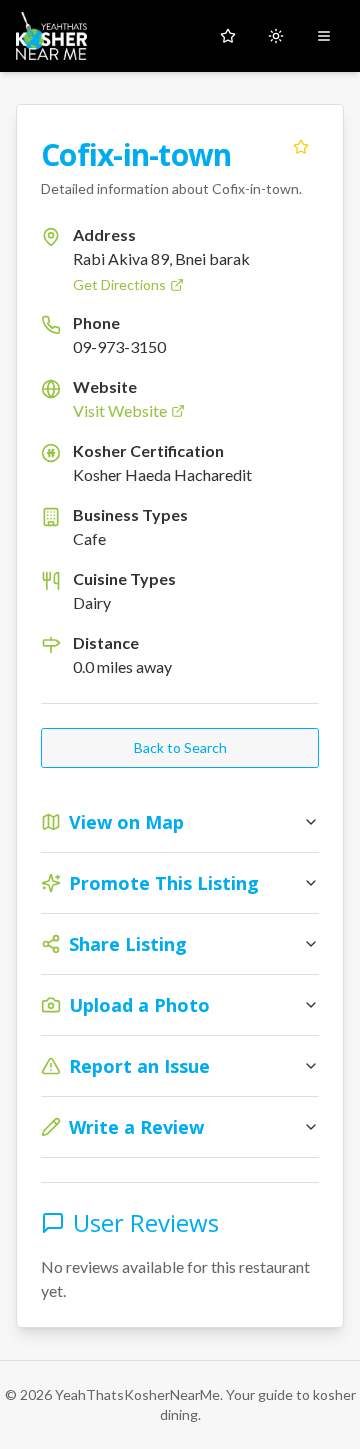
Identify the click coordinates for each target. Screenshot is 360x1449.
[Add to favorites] (301, 147)
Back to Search (180, 747)
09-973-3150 (119, 346)
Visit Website (120, 410)
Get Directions (119, 284)
